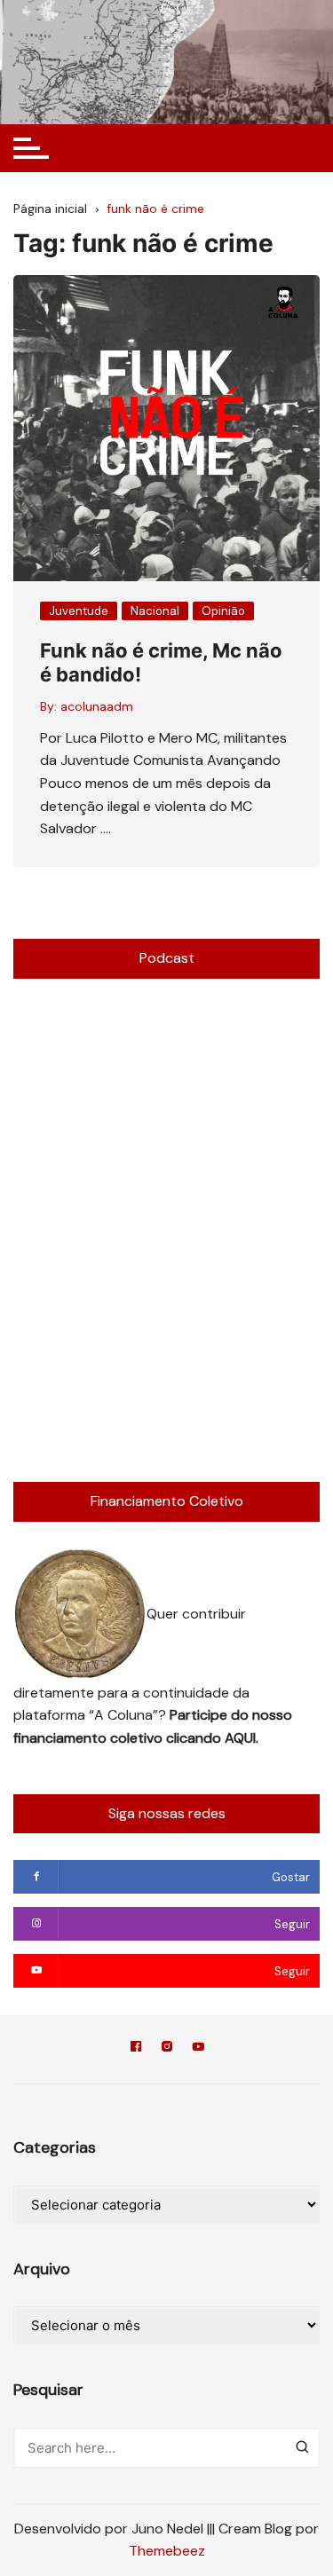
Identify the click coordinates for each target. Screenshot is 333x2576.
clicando (195, 1738)
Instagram (167, 2049)
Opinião (223, 611)
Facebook (136, 2049)
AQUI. (242, 1738)
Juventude (79, 611)
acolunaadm (97, 706)
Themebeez (167, 2551)
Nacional (155, 611)
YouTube (198, 2049)
